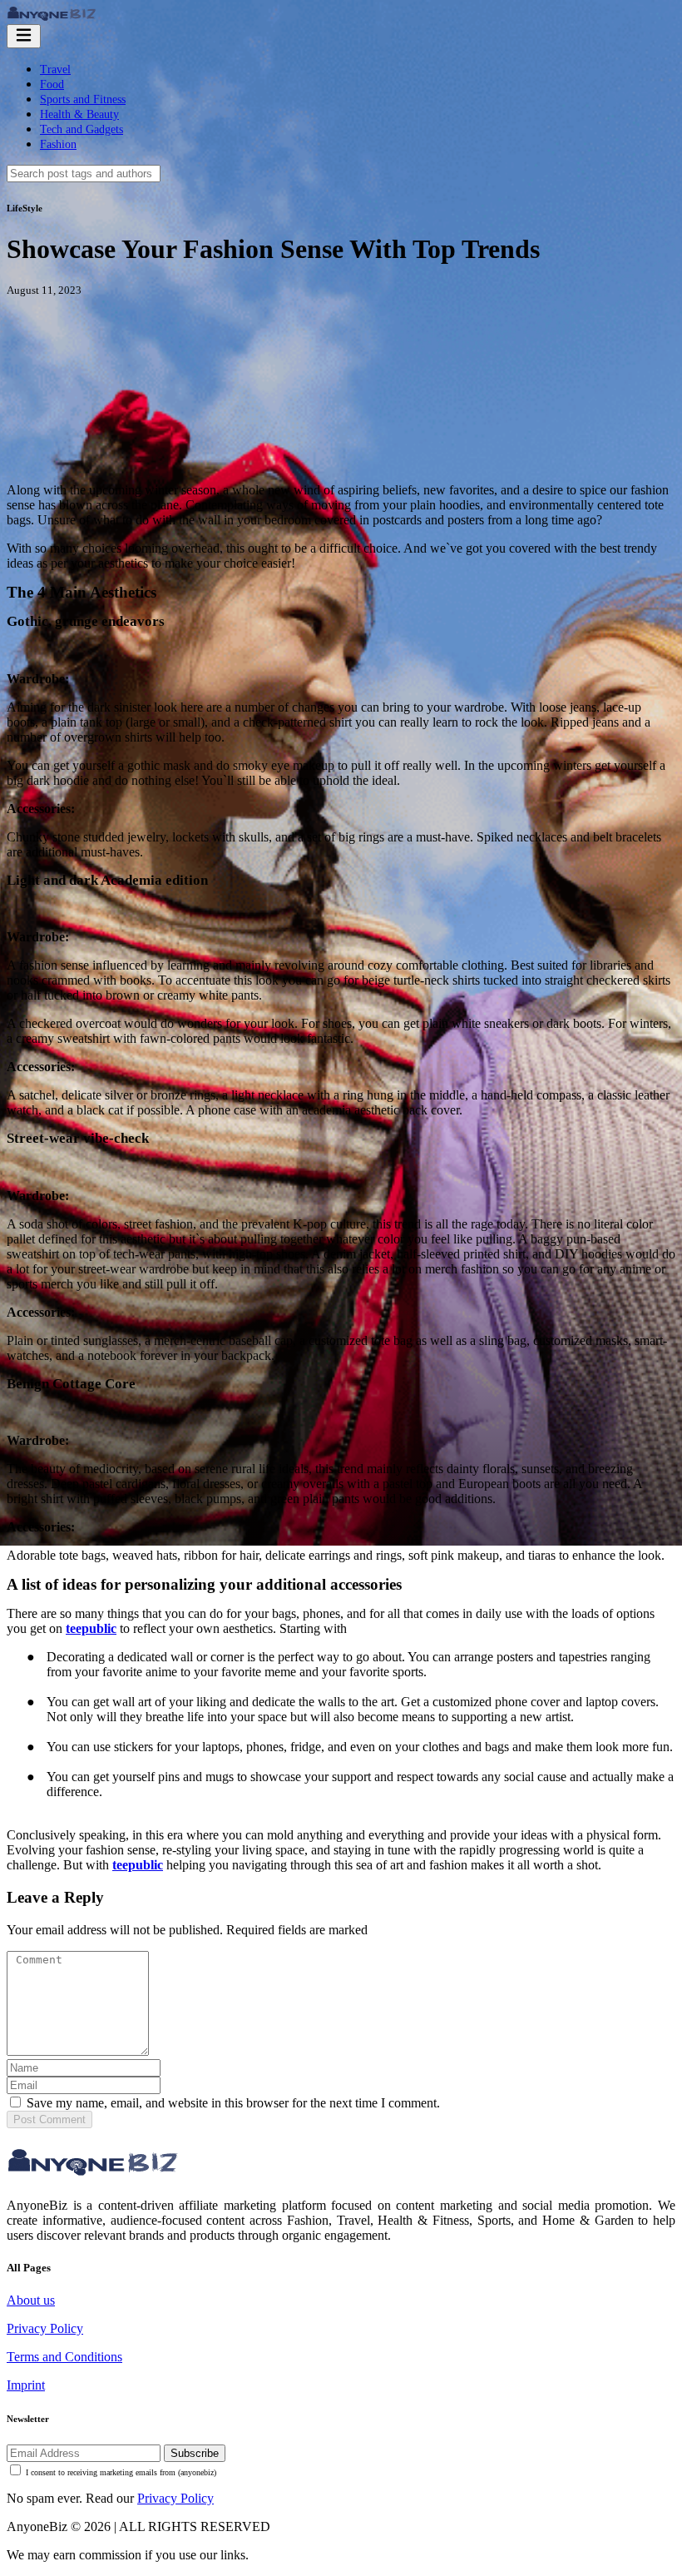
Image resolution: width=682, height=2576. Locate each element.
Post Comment (49, 2119)
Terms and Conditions (64, 2357)
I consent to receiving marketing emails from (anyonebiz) (121, 2472)
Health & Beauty (79, 114)
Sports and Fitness (83, 99)
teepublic (91, 1628)
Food (52, 84)
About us (31, 2300)
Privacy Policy (45, 2328)
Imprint (26, 2385)
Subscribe (195, 2453)
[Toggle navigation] (24, 36)
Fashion (58, 144)
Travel (55, 69)
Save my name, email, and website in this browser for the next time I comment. (233, 2103)
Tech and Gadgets (82, 129)
